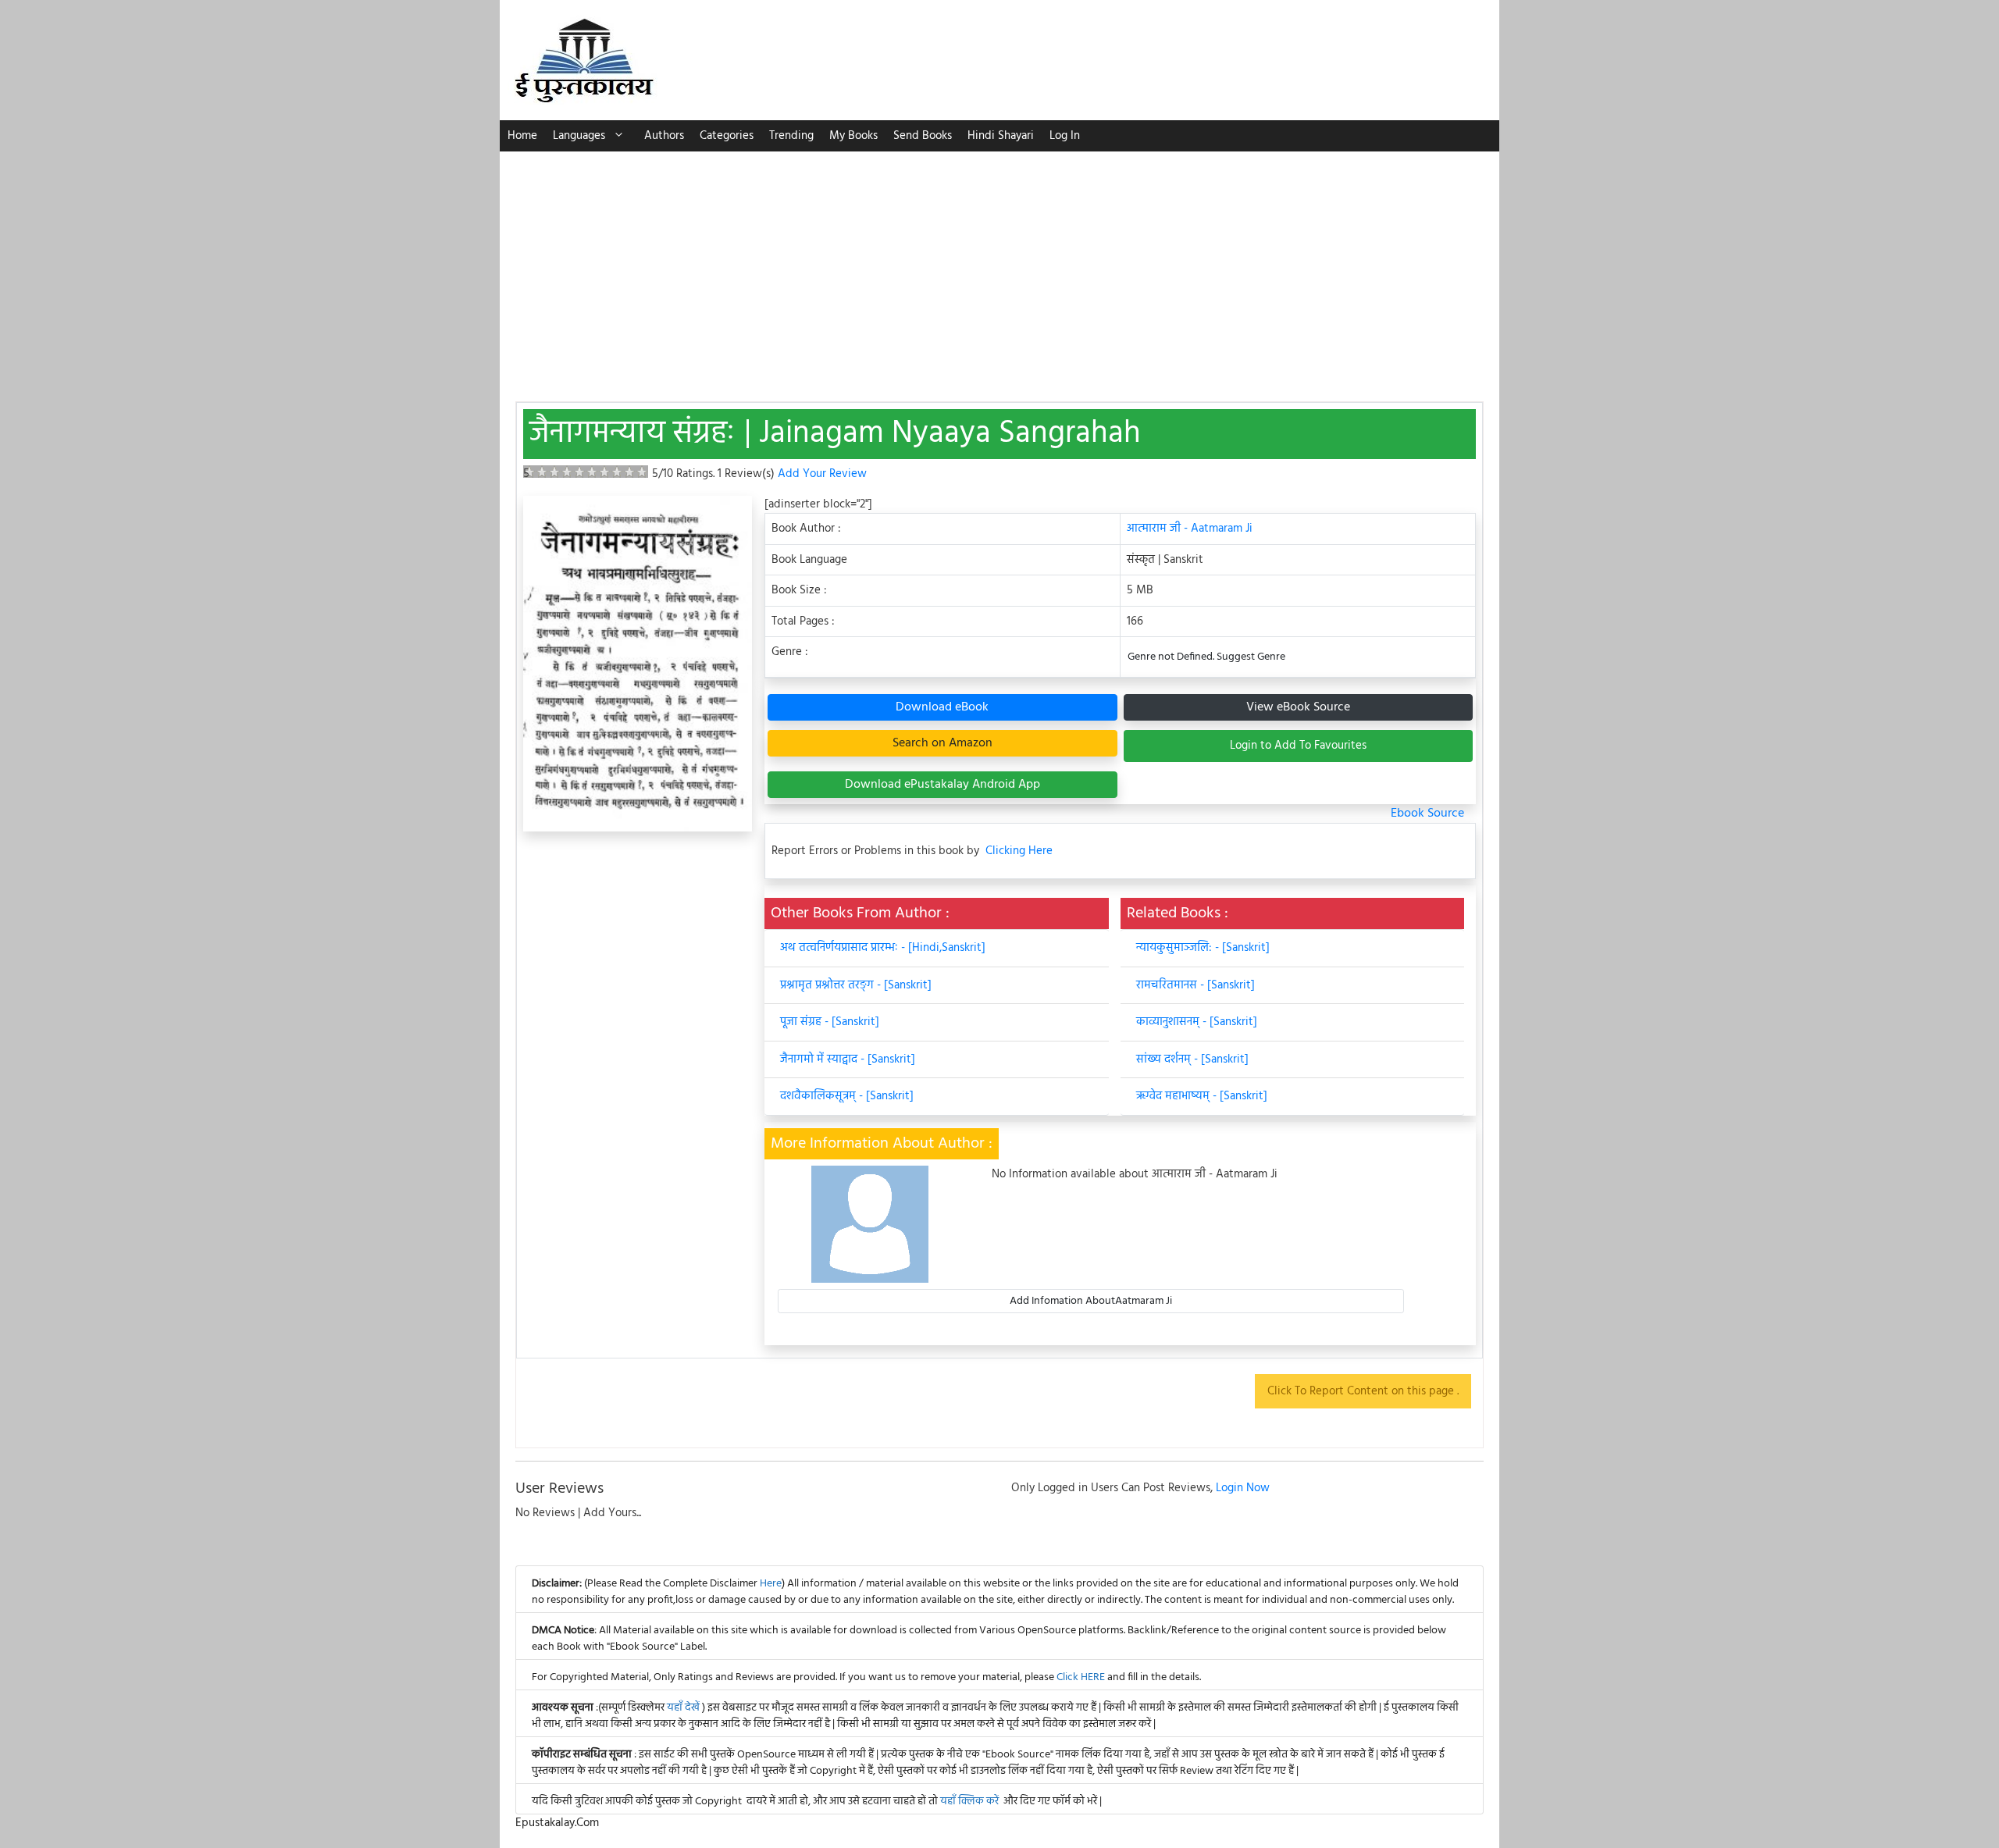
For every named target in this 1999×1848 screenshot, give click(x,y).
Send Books (923, 136)
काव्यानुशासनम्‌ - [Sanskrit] (1197, 1022)
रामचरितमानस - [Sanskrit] (1195, 985)
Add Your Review (822, 474)
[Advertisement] (999, 269)
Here (771, 1584)
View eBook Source (1298, 707)
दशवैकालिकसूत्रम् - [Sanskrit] (847, 1096)
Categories (727, 136)
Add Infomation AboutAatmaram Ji (1091, 1301)
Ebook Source (1427, 814)
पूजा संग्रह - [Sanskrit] (830, 1022)
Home (522, 136)
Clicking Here (1019, 851)
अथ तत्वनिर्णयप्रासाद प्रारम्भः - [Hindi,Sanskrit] (883, 948)
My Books (853, 136)
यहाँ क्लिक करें (969, 1802)
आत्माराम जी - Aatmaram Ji (1190, 529)
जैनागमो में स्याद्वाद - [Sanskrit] (848, 1059)
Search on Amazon (942, 743)
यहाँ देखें (684, 1708)
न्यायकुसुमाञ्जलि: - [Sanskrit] (1203, 948)
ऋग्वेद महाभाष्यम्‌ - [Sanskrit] (1202, 1096)
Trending (791, 136)
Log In (1065, 136)
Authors (664, 136)
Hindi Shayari (1001, 136)
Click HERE (1081, 1677)
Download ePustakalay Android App (942, 785)
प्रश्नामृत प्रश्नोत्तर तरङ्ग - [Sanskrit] (856, 985)
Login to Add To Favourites (1298, 746)
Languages (579, 136)
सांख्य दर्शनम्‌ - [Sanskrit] (1192, 1059)
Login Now (1243, 1488)
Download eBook (942, 707)
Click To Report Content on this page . (1363, 1391)
